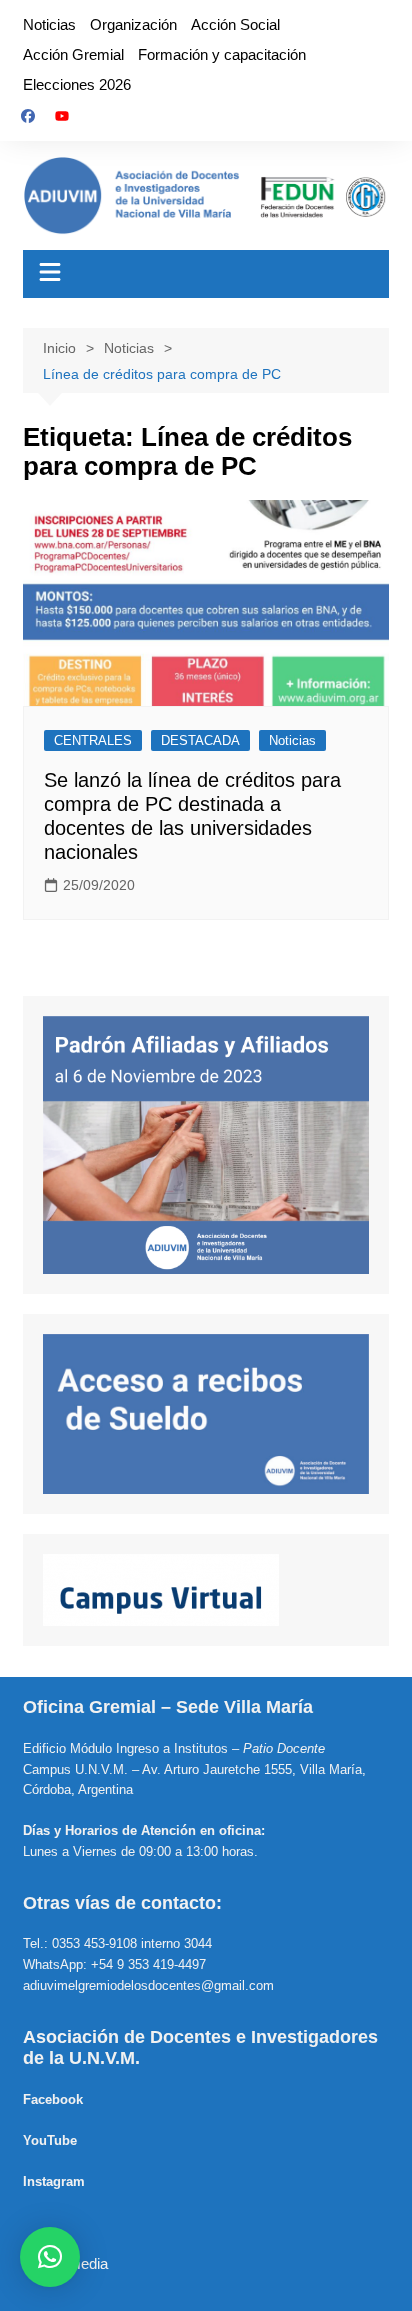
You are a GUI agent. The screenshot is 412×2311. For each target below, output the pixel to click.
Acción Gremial (73, 54)
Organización (133, 24)
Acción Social (235, 24)
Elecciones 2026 (77, 84)
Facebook (53, 2099)
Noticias (49, 24)
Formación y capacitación (222, 54)
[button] (50, 2257)
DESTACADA (200, 740)
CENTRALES (93, 740)
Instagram (54, 2181)
